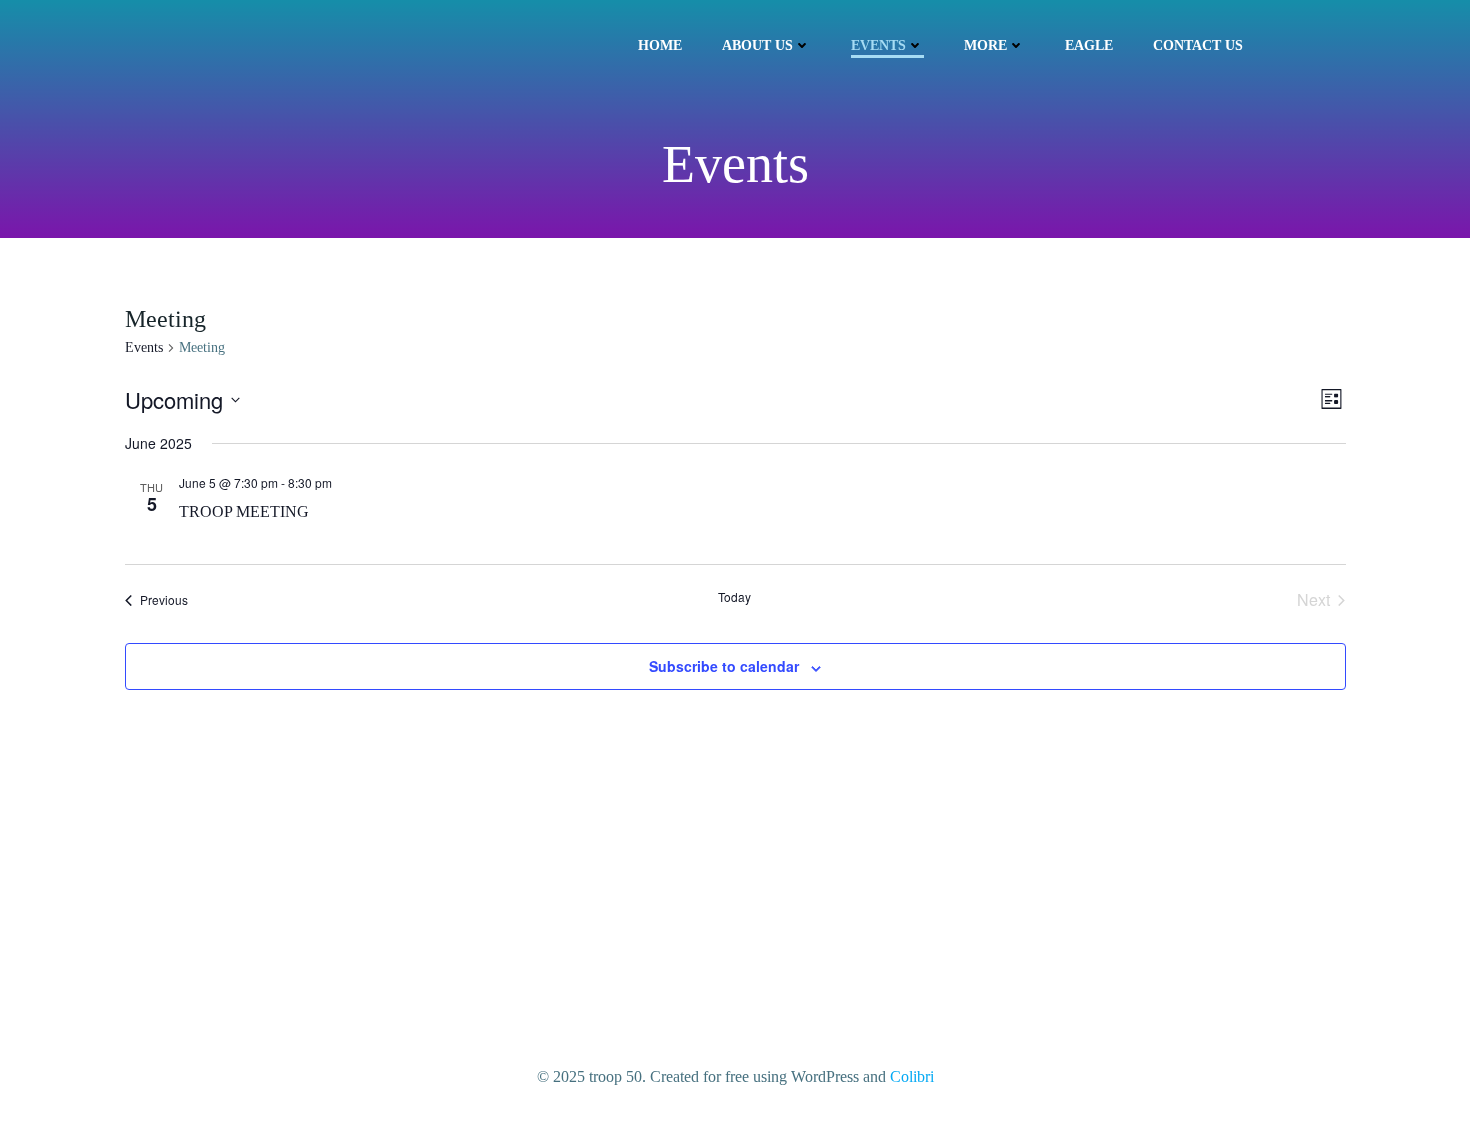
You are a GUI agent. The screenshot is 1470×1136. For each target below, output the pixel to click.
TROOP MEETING (244, 511)
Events (878, 45)
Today (734, 597)
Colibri (912, 1076)
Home (660, 45)
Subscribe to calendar (724, 666)
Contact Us (1198, 45)
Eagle (1089, 45)
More (985, 45)
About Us (757, 45)
